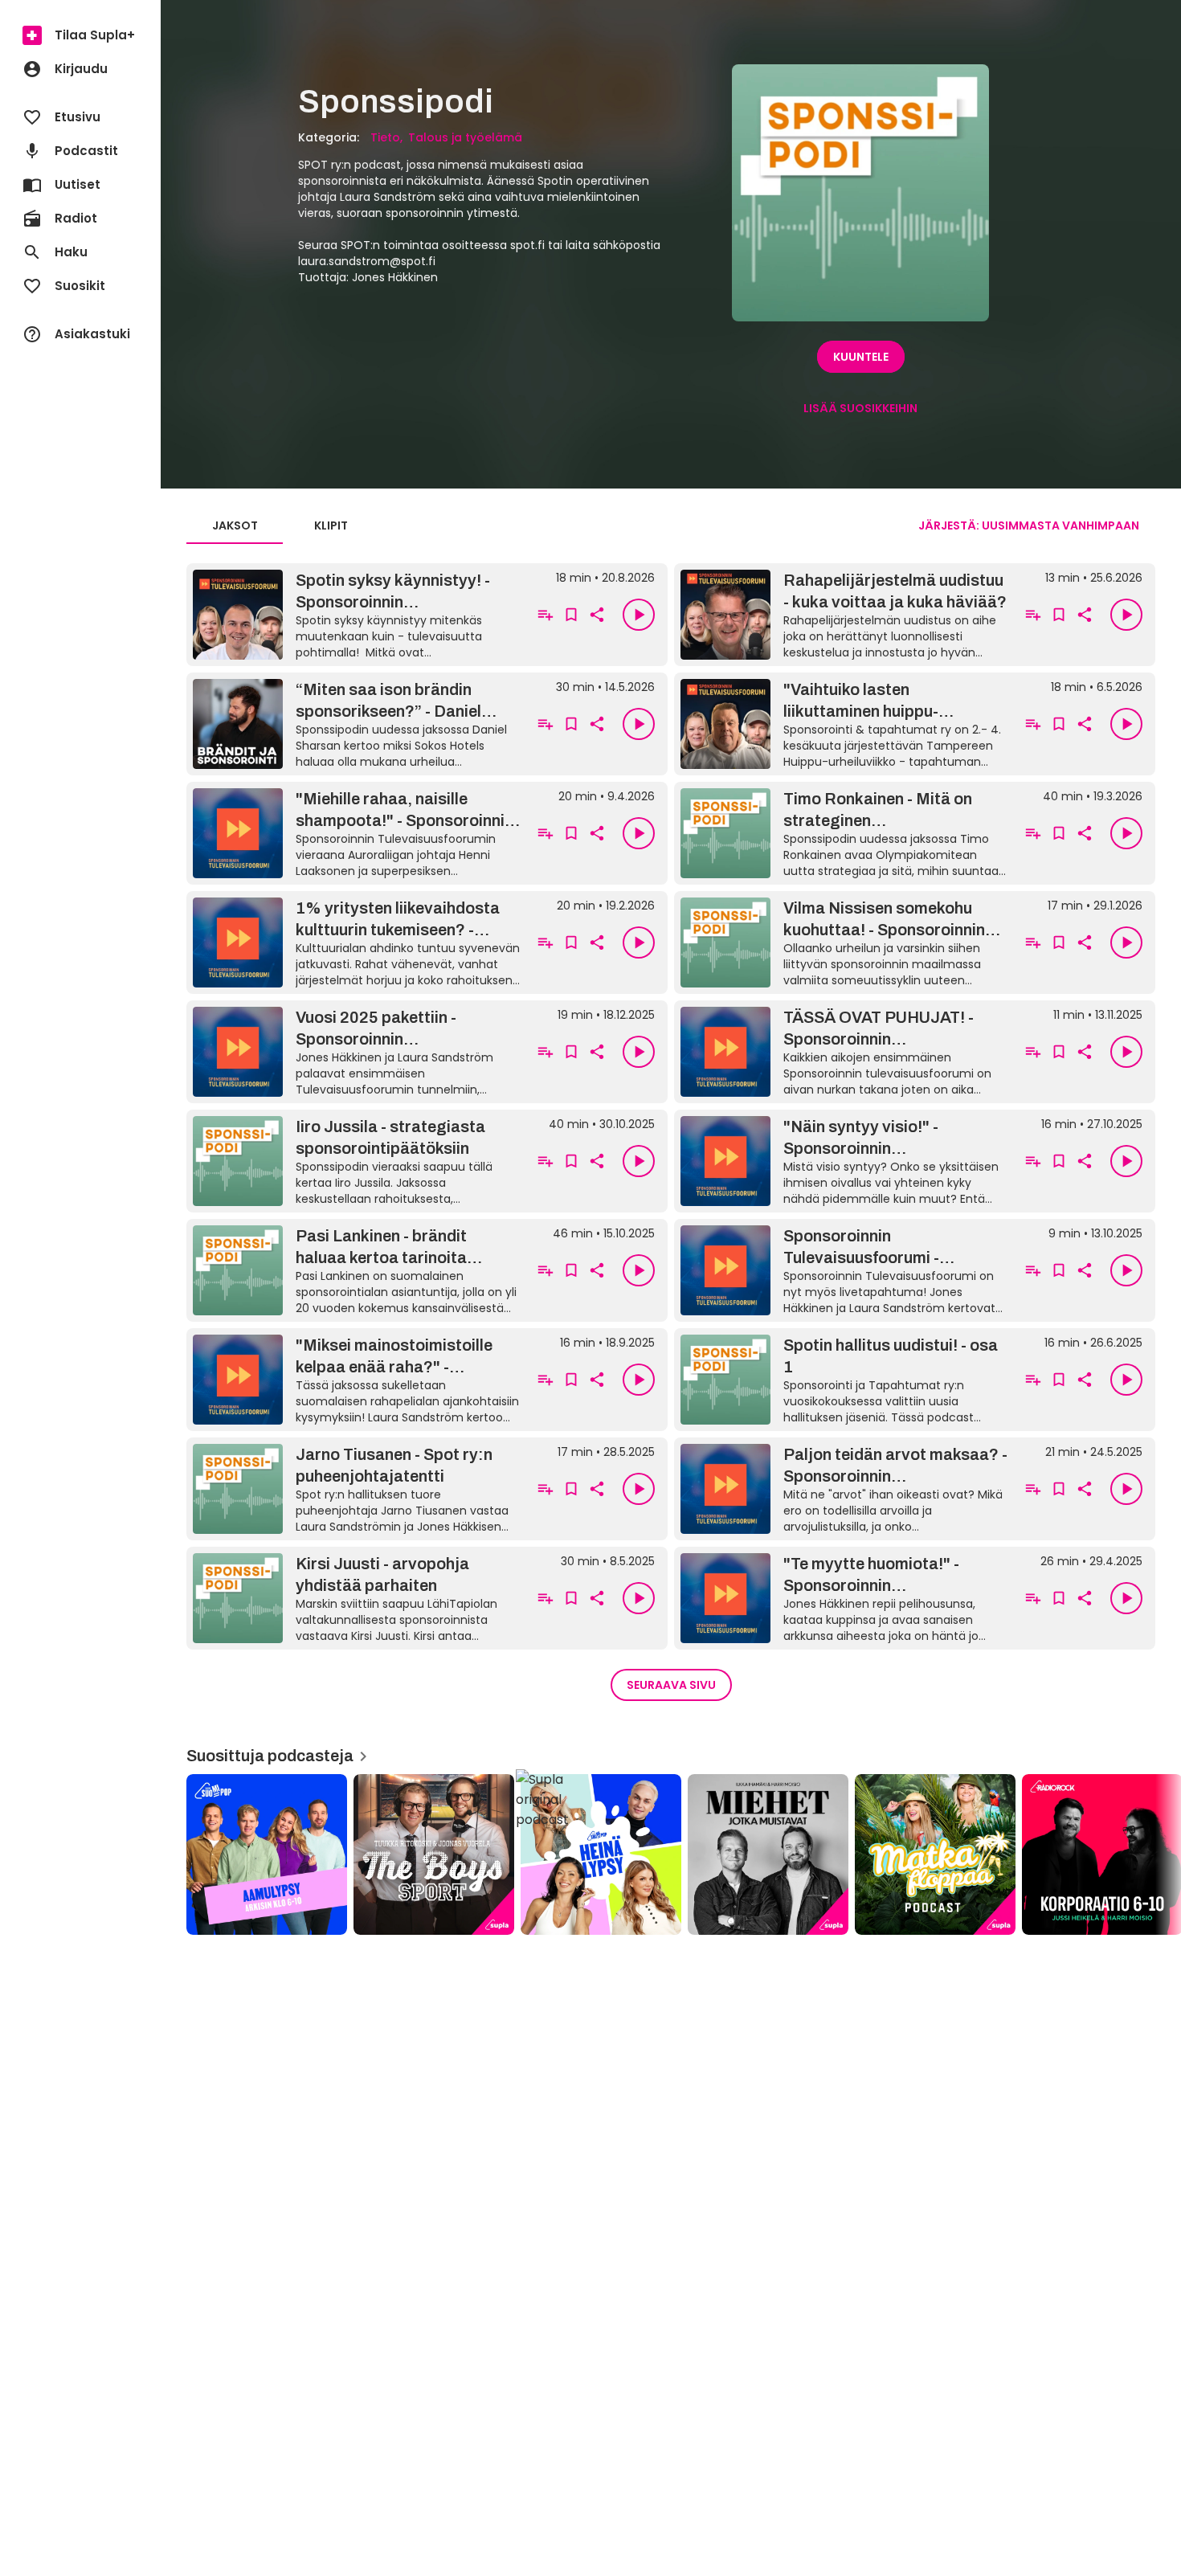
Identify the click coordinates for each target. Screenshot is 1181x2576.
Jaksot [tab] (235, 525)
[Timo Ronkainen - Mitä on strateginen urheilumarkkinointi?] (844, 833)
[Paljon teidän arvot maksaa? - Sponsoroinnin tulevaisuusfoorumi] (844, 1489)
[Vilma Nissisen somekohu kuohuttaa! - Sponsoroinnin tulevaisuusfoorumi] (844, 942)
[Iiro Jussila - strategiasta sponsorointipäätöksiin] (356, 1161)
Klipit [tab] (331, 525)
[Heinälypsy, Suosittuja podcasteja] (601, 1854)
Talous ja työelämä (465, 137)
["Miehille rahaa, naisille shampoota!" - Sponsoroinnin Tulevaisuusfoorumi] (356, 833)
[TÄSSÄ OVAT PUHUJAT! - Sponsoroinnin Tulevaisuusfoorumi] (844, 1052)
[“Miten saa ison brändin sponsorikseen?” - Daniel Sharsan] (356, 724)
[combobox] (1029, 526)
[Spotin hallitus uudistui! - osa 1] (844, 1380)
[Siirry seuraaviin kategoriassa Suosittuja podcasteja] (1155, 1854)
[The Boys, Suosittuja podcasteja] (434, 1854)
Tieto (385, 137)
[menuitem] (80, 35)
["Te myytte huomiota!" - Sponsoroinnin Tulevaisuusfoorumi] (844, 1598)
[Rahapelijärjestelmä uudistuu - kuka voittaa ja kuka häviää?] (844, 615)
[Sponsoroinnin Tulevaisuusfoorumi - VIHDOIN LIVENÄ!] (844, 1270)
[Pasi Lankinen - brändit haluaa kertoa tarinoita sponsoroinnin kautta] (356, 1270)
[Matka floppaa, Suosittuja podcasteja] (935, 1854)
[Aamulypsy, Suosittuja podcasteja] (267, 1854)
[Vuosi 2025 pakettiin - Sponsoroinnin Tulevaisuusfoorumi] (356, 1052)
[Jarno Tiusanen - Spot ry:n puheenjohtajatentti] (356, 1489)
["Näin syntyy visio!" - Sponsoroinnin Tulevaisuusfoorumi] (844, 1161)
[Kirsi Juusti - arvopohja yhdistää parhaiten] (356, 1598)
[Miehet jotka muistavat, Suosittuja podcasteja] (768, 1854)
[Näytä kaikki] (671, 1849)
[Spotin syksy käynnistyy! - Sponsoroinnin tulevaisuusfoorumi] (356, 615)
